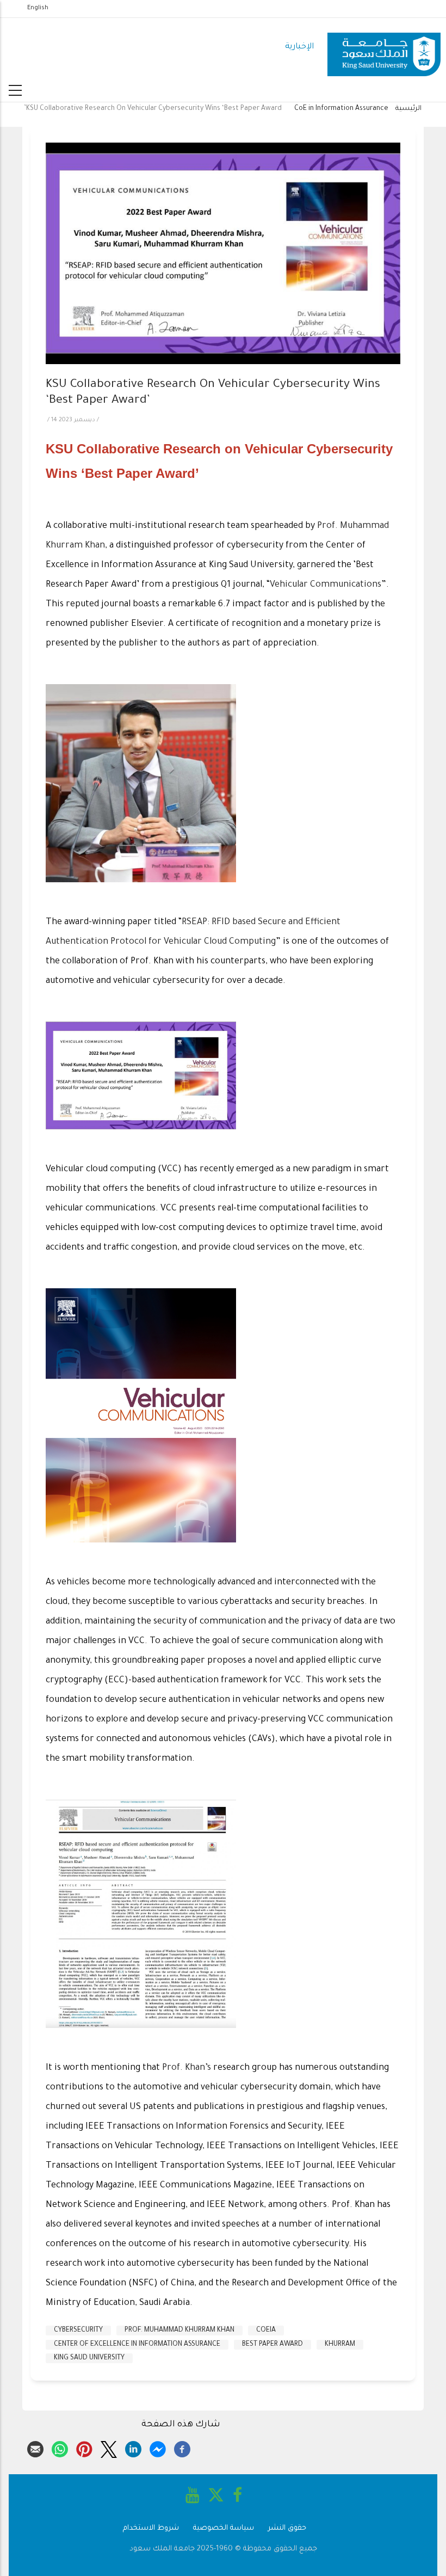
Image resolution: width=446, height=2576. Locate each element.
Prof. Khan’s (187, 2068)
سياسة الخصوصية (224, 2528)
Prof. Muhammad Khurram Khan (179, 2331)
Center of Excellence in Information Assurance (137, 2345)
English (38, 8)
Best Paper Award (272, 2345)
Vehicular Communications (326, 585)
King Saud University (89, 2358)
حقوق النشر (287, 2528)
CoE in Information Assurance (341, 109)
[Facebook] (182, 2448)
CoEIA (266, 2331)
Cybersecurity (78, 2331)
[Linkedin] (133, 2448)
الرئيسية (408, 109)
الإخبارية (299, 47)
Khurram (340, 2345)
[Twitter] (109, 2448)
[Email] (35, 2448)
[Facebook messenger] (158, 2448)
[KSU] (384, 48)
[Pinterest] (84, 2448)
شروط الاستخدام (151, 2528)
